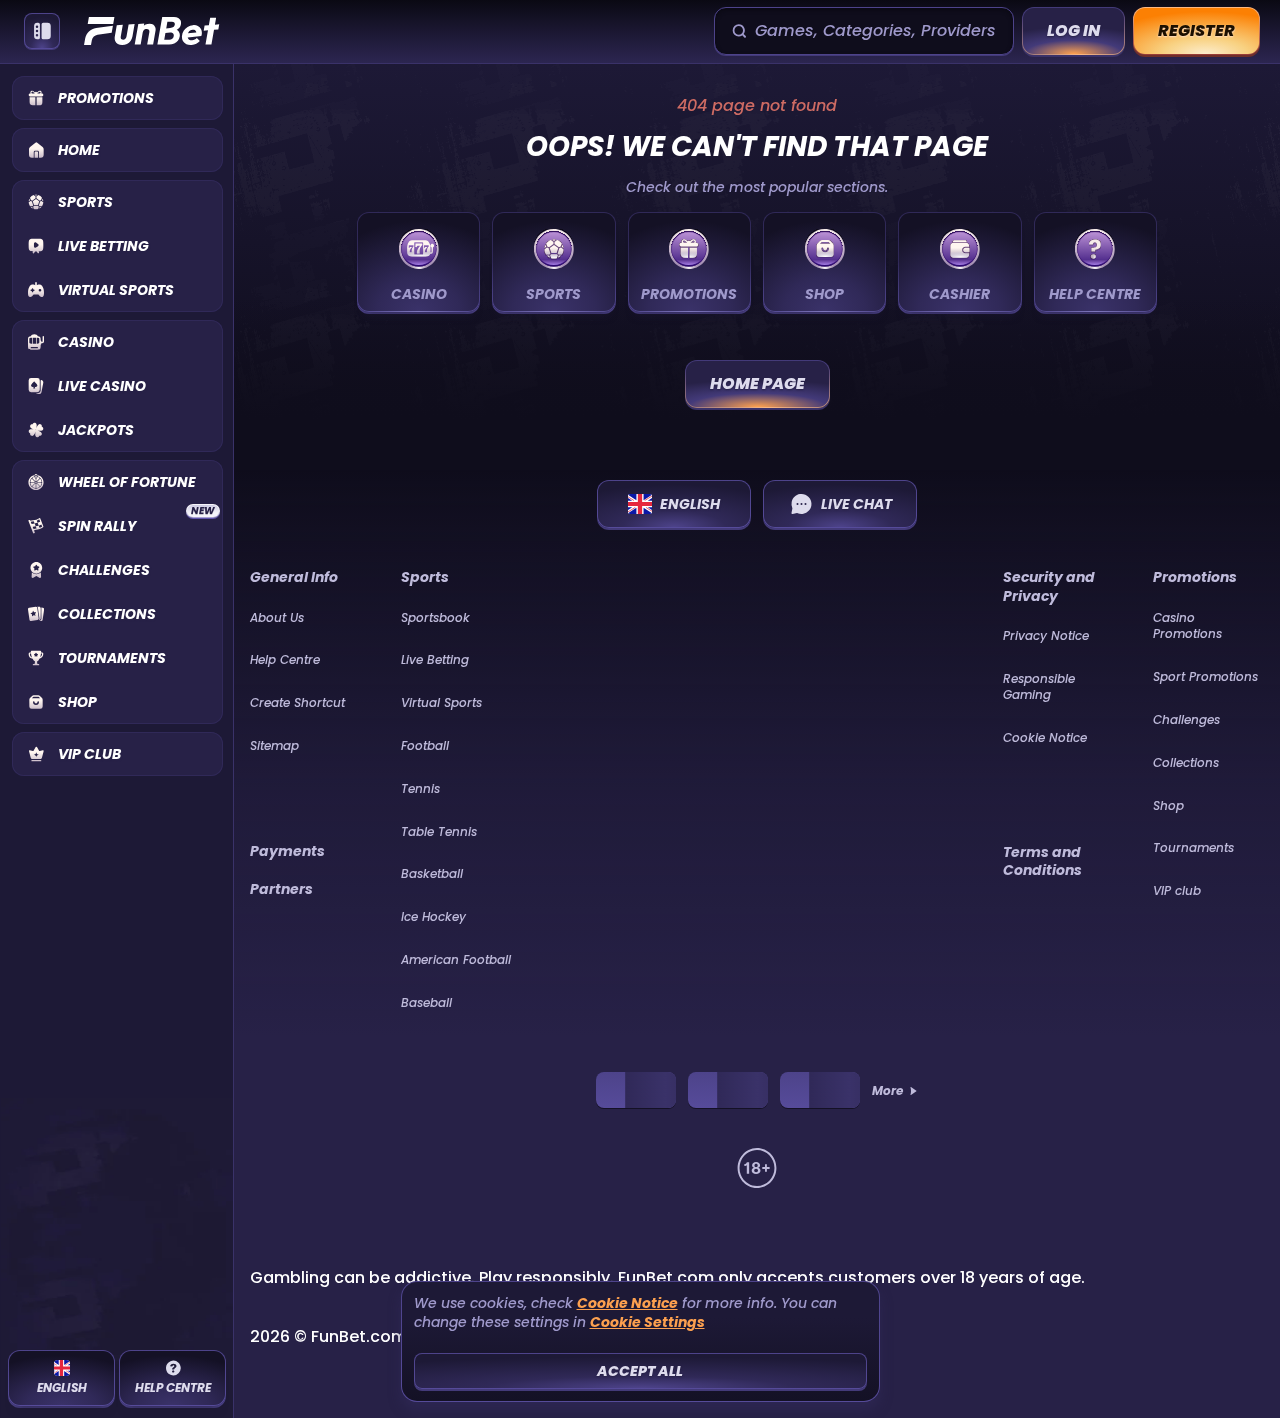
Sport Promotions (1205, 676)
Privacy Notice (1046, 635)
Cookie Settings (647, 1322)
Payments (287, 851)
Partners (281, 889)
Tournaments (1193, 847)
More (887, 1091)
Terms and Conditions (1042, 861)
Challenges (1186, 719)
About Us (277, 617)
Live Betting (435, 659)
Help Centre (285, 659)
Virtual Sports (441, 702)
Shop (1168, 805)
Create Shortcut (297, 702)
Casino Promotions (1187, 626)
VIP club (1177, 890)
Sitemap (274, 745)
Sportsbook (435, 617)
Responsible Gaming (1039, 687)
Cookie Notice (1045, 737)
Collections (1186, 762)
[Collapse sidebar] (42, 31)
